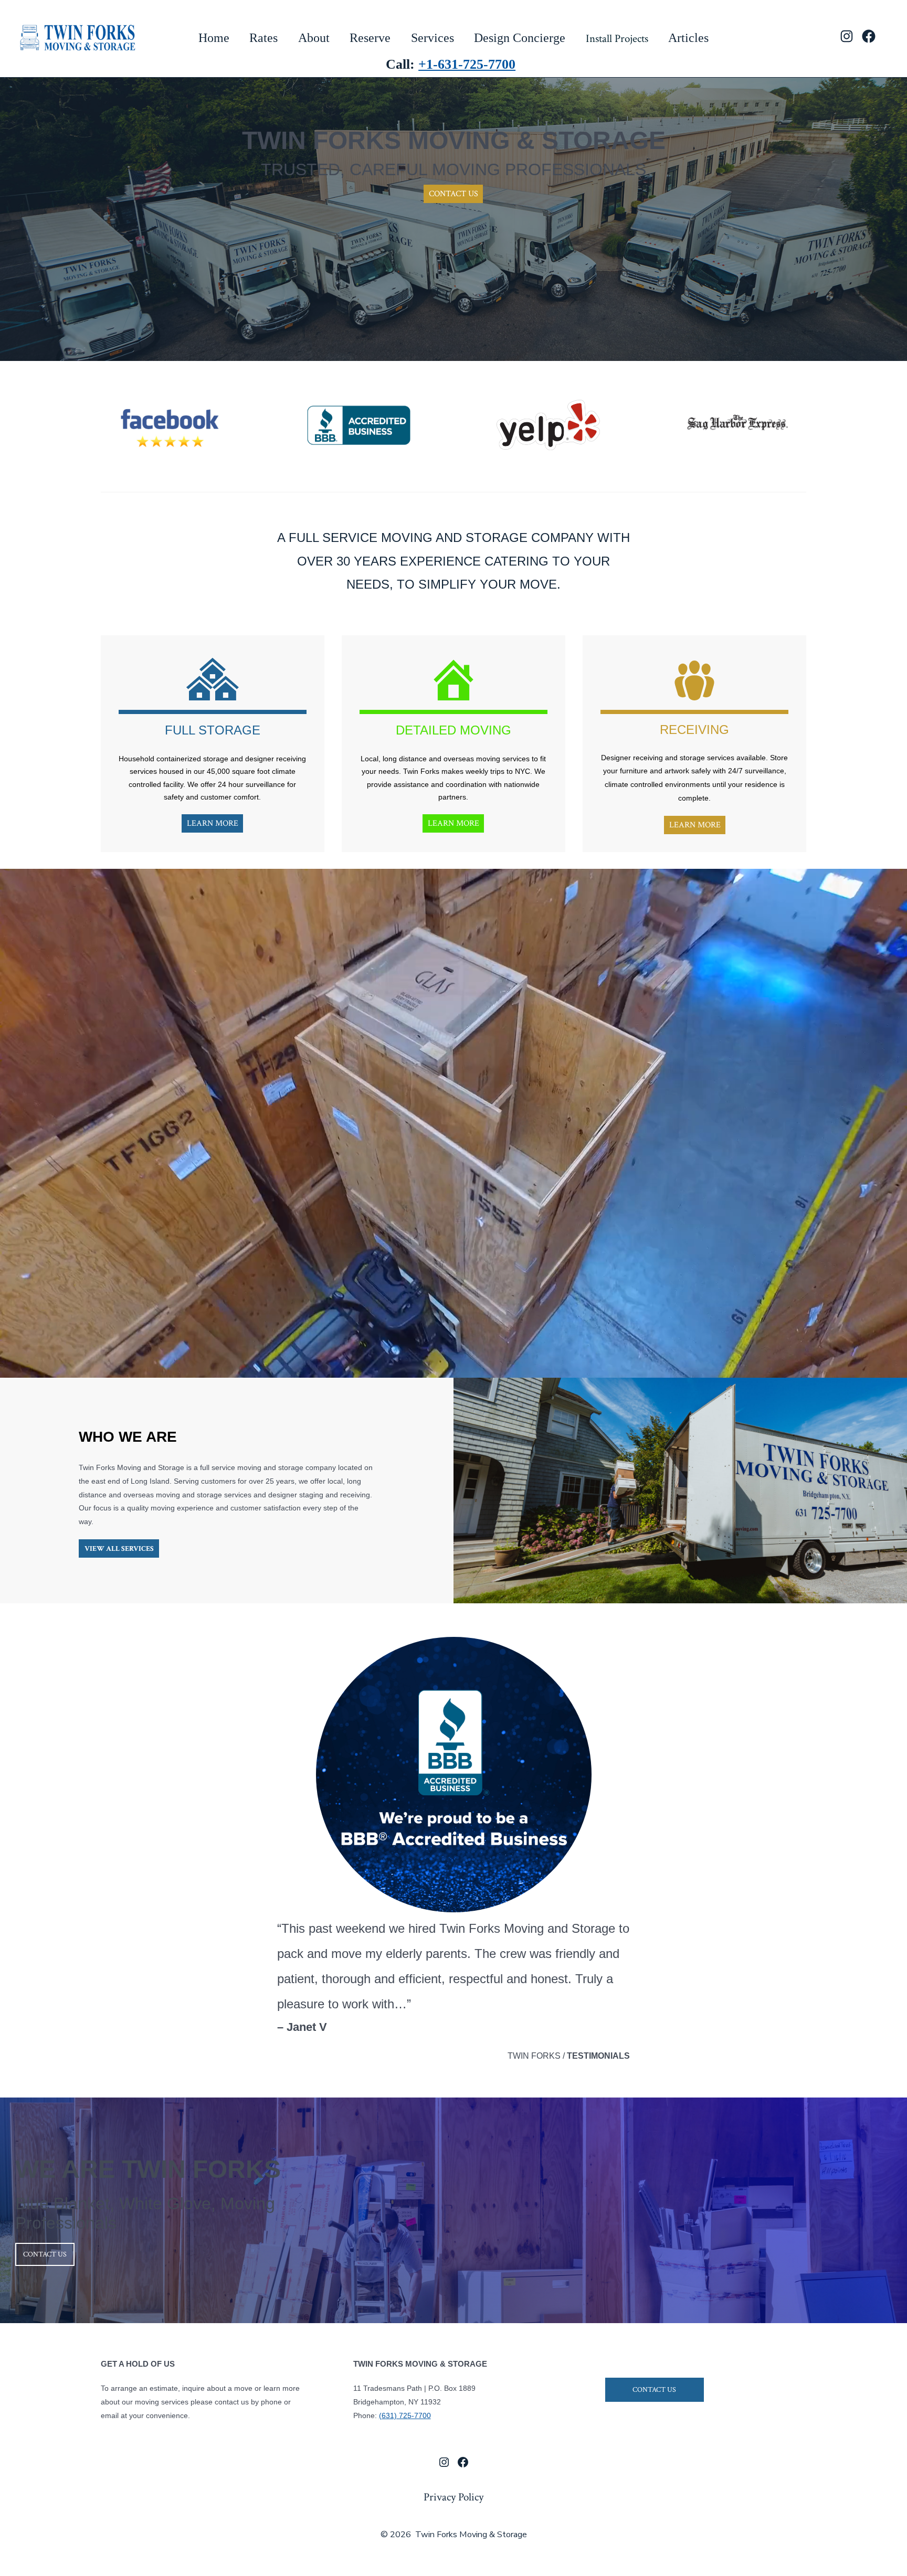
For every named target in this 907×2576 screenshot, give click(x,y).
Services (433, 38)
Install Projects (617, 39)
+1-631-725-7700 (467, 64)
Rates (263, 38)
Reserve (370, 38)
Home (214, 38)
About (314, 38)
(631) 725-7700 (405, 2415)
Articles (688, 38)
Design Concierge (520, 38)
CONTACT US (454, 193)
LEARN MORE (213, 823)
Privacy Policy (454, 2497)
